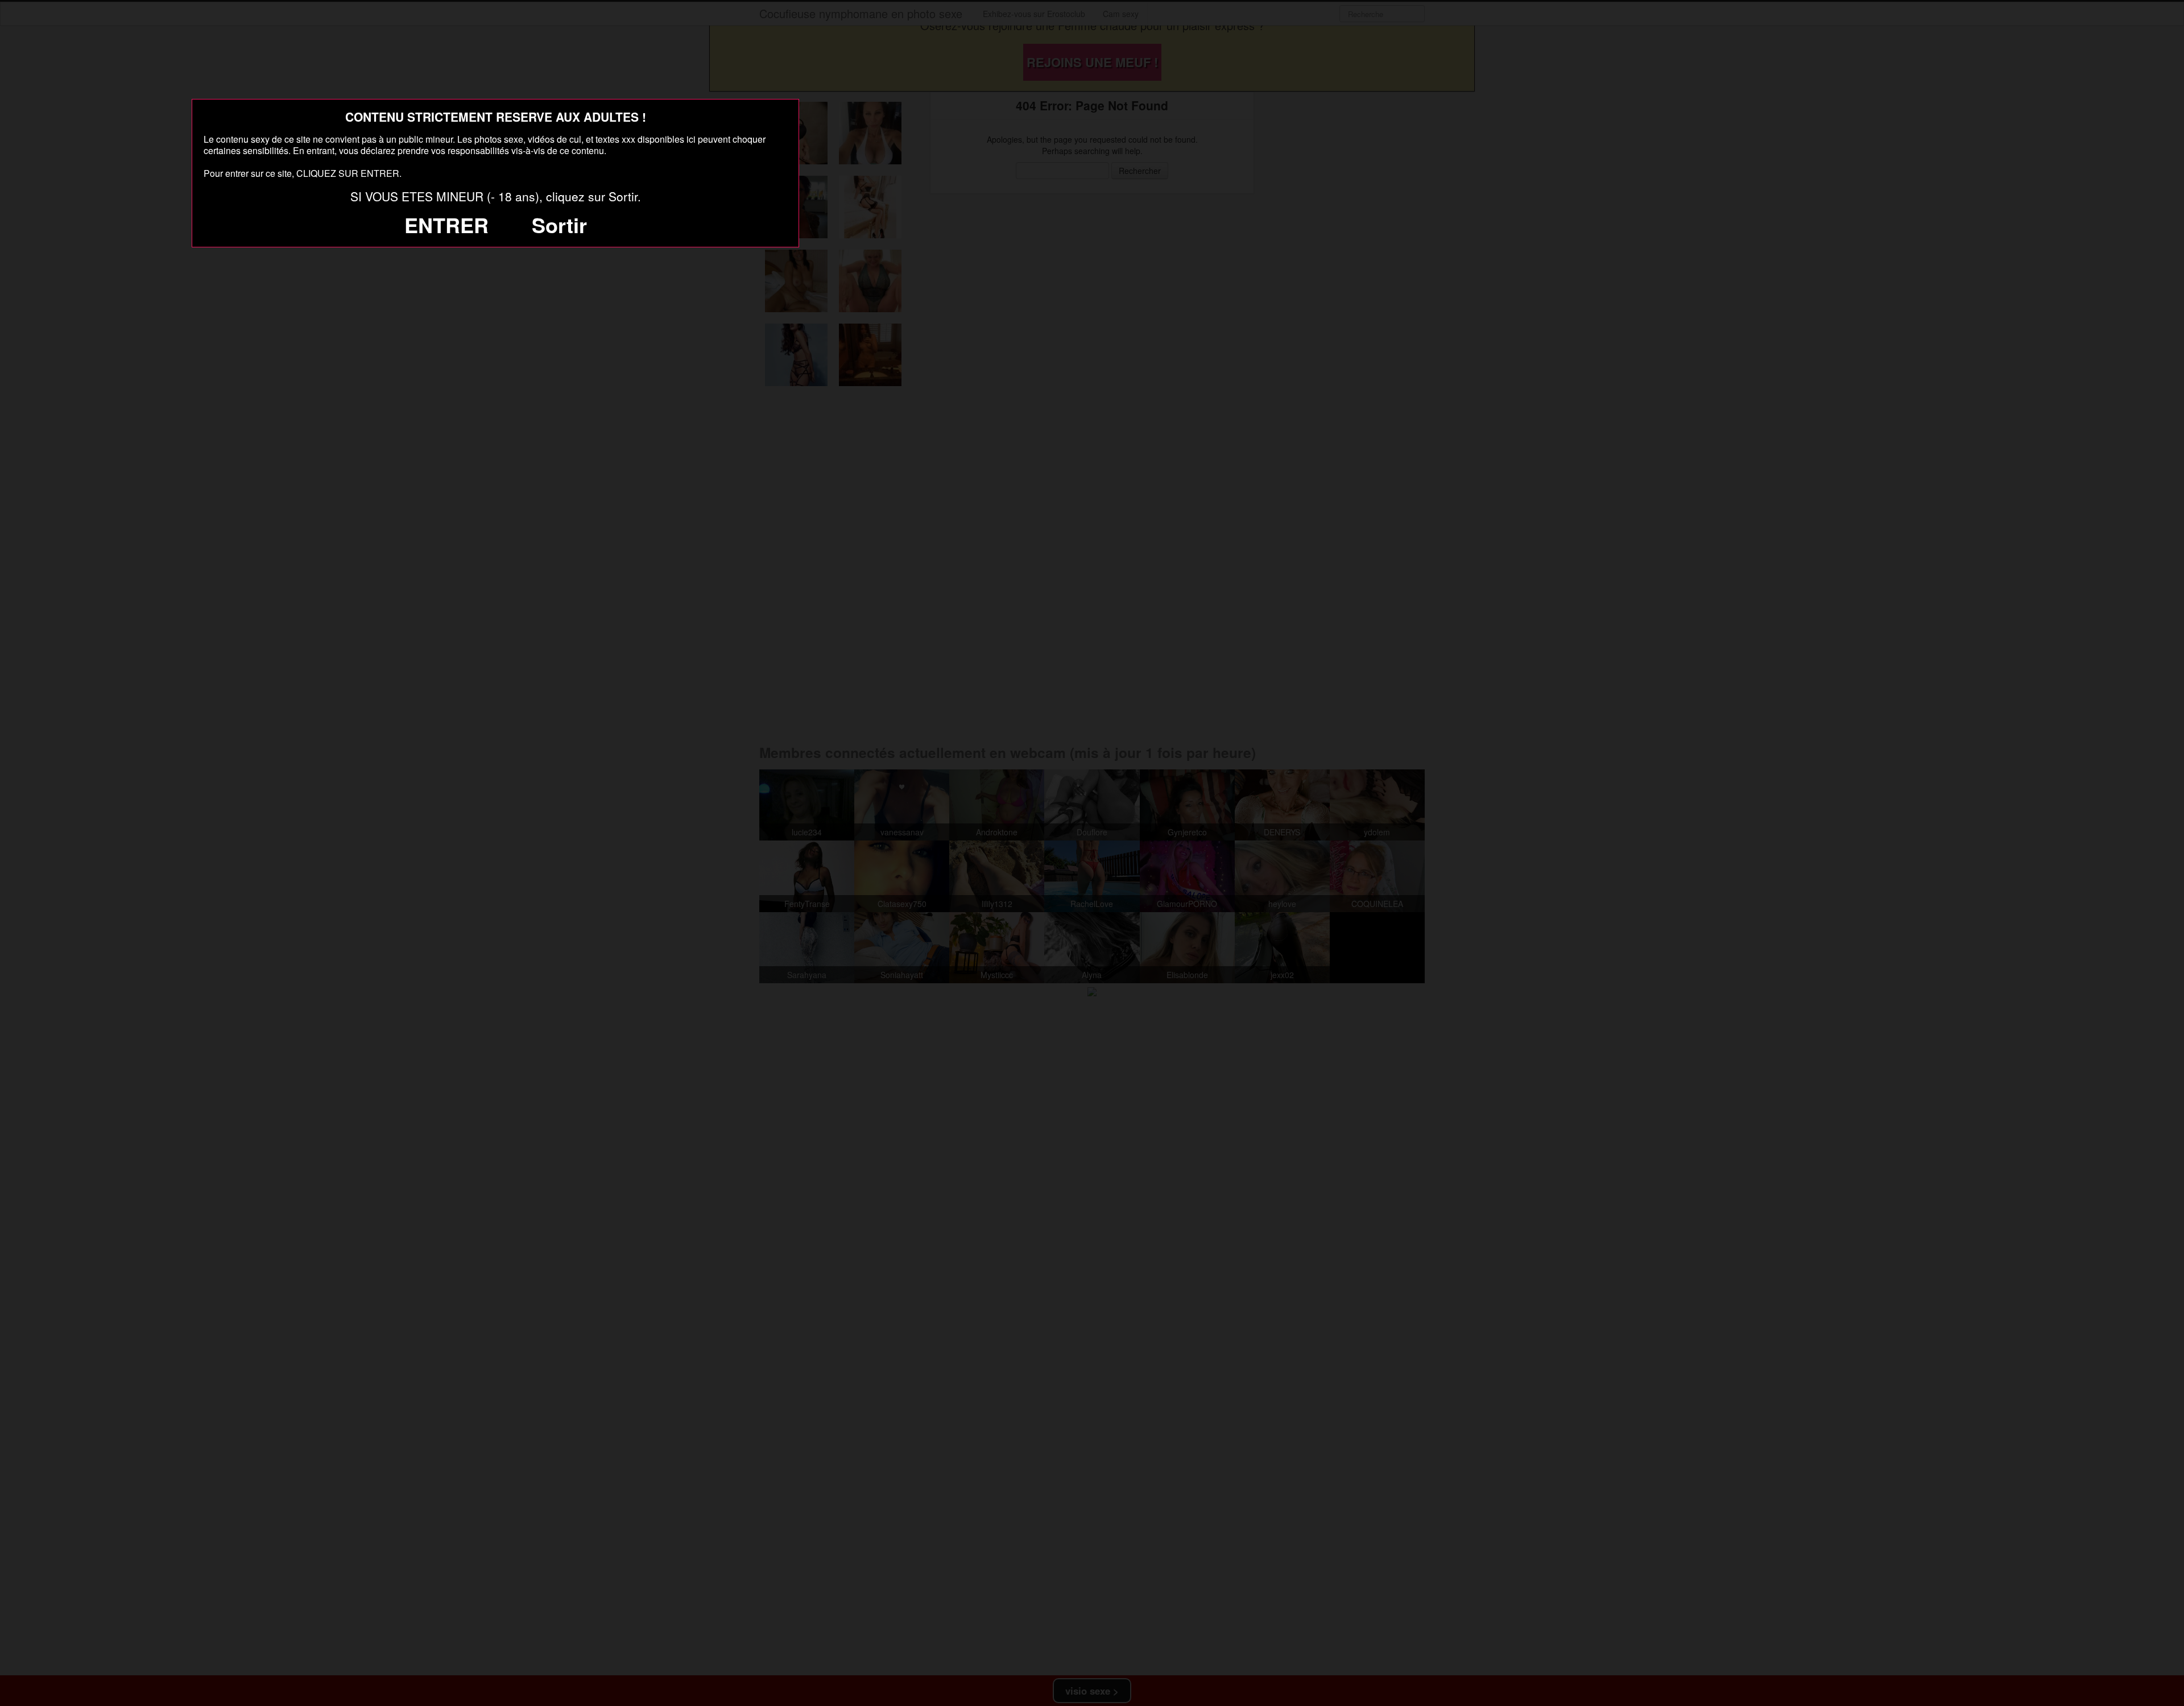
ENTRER (446, 225)
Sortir (559, 225)
